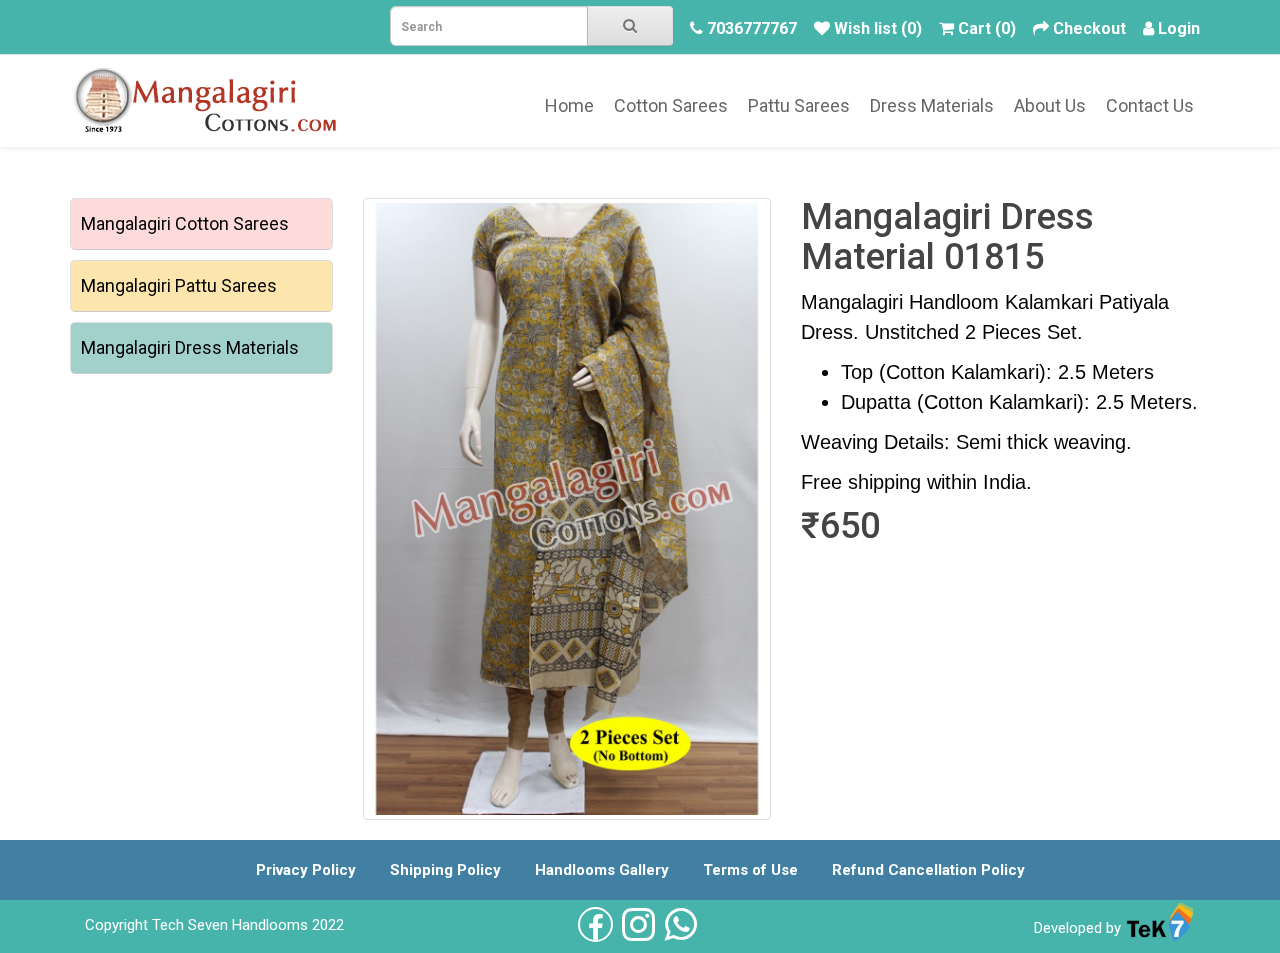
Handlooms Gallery (602, 870)
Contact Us (1150, 105)
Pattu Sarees (799, 105)
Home (569, 105)
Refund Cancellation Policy (928, 870)
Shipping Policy (445, 870)
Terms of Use (750, 870)
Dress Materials (932, 105)
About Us (1050, 105)
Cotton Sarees (671, 105)
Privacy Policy (306, 870)
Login (1179, 28)
